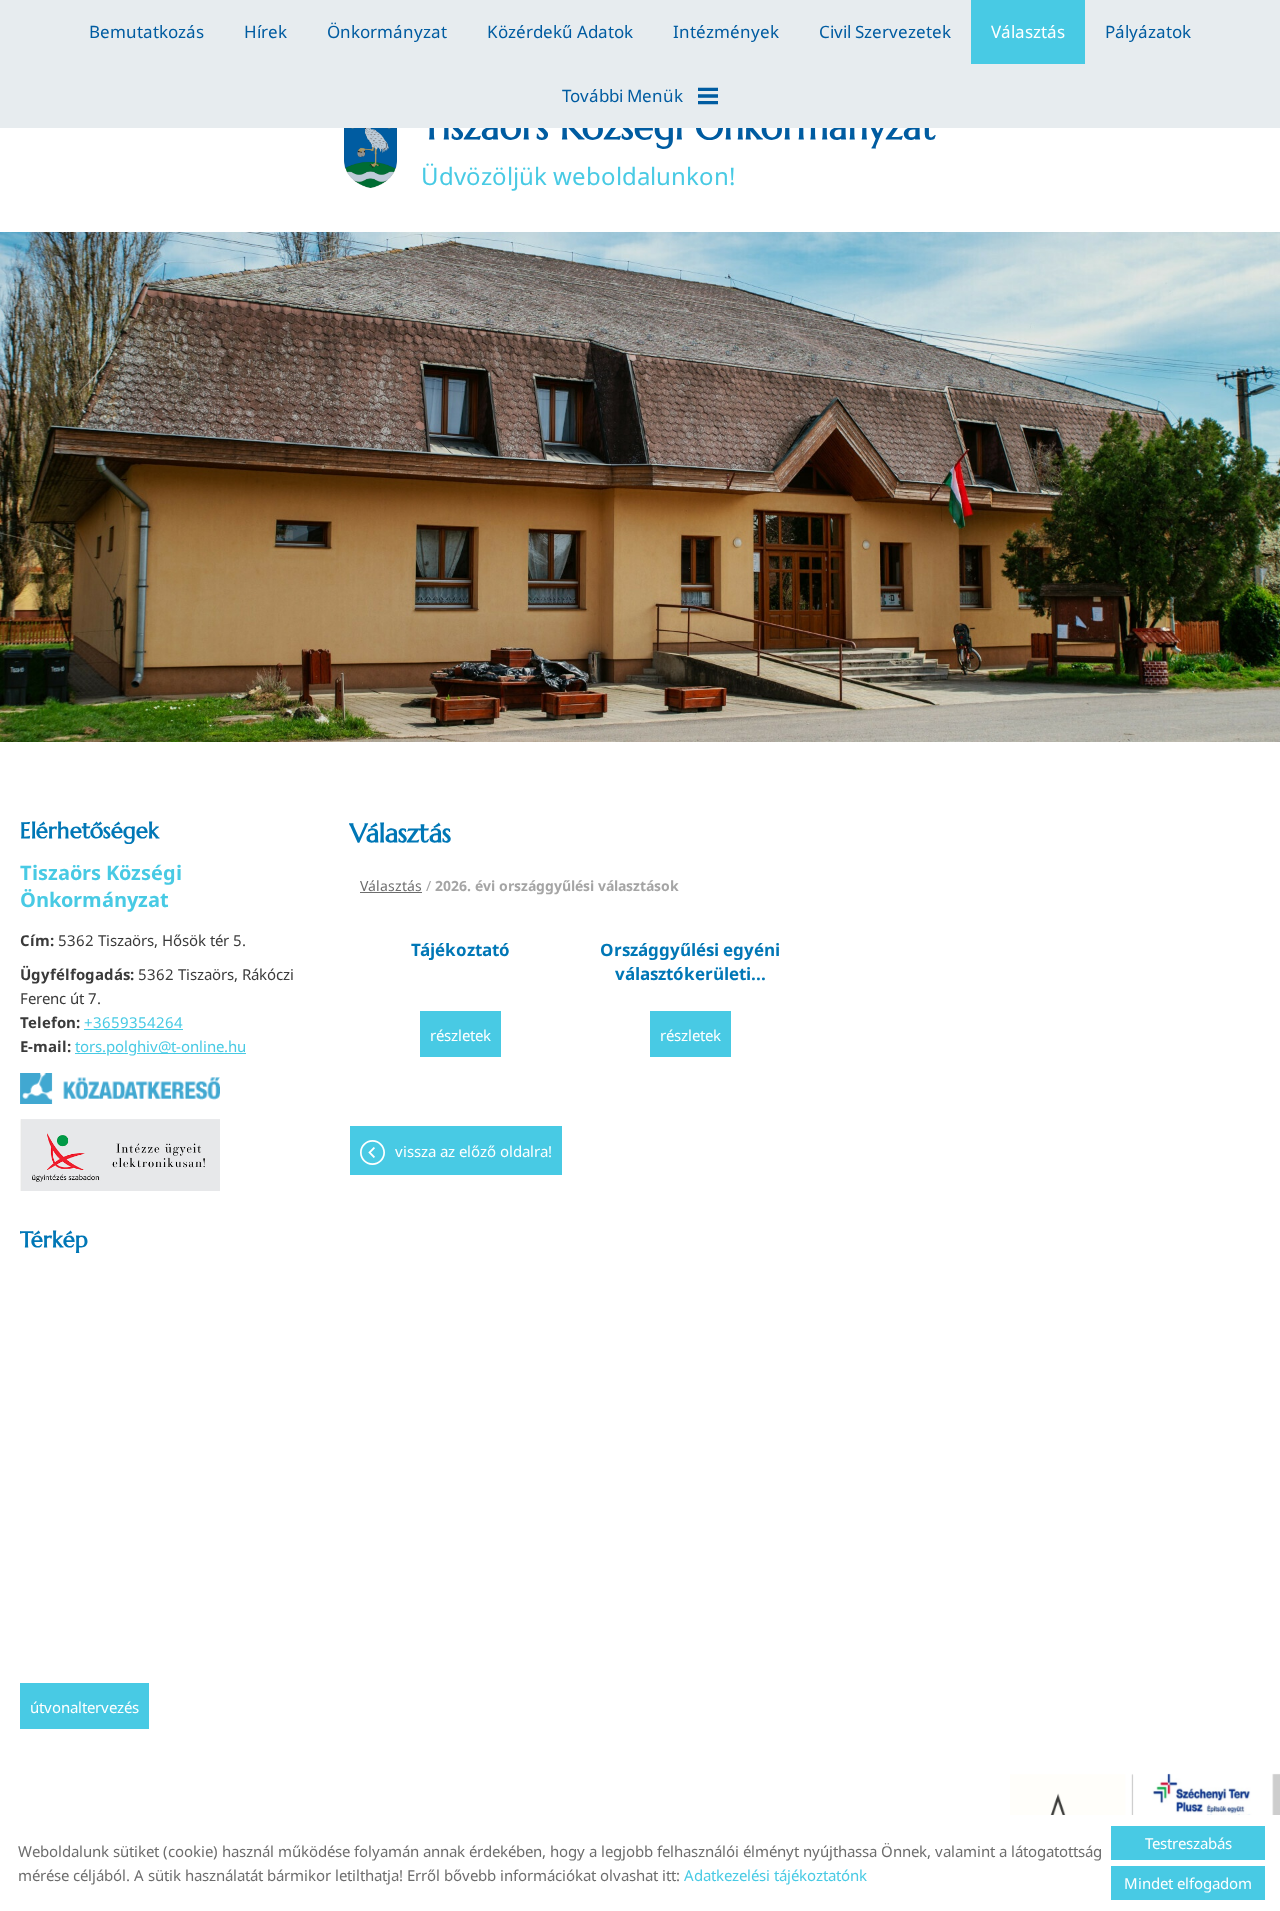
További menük (622, 95)
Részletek (460, 1035)
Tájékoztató (460, 949)
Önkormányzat (387, 31)
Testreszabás (1188, 1843)
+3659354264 (133, 1022)
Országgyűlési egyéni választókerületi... (690, 961)
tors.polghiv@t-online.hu (160, 1046)
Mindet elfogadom (1188, 1883)
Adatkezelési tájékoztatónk (775, 1875)
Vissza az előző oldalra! (473, 1151)
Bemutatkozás (146, 31)
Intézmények (726, 31)
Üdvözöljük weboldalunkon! (678, 148)
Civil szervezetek (885, 31)
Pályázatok (1148, 31)
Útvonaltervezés (84, 1707)
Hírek (265, 31)
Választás (1028, 31)
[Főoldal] (370, 148)
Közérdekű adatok (560, 31)
